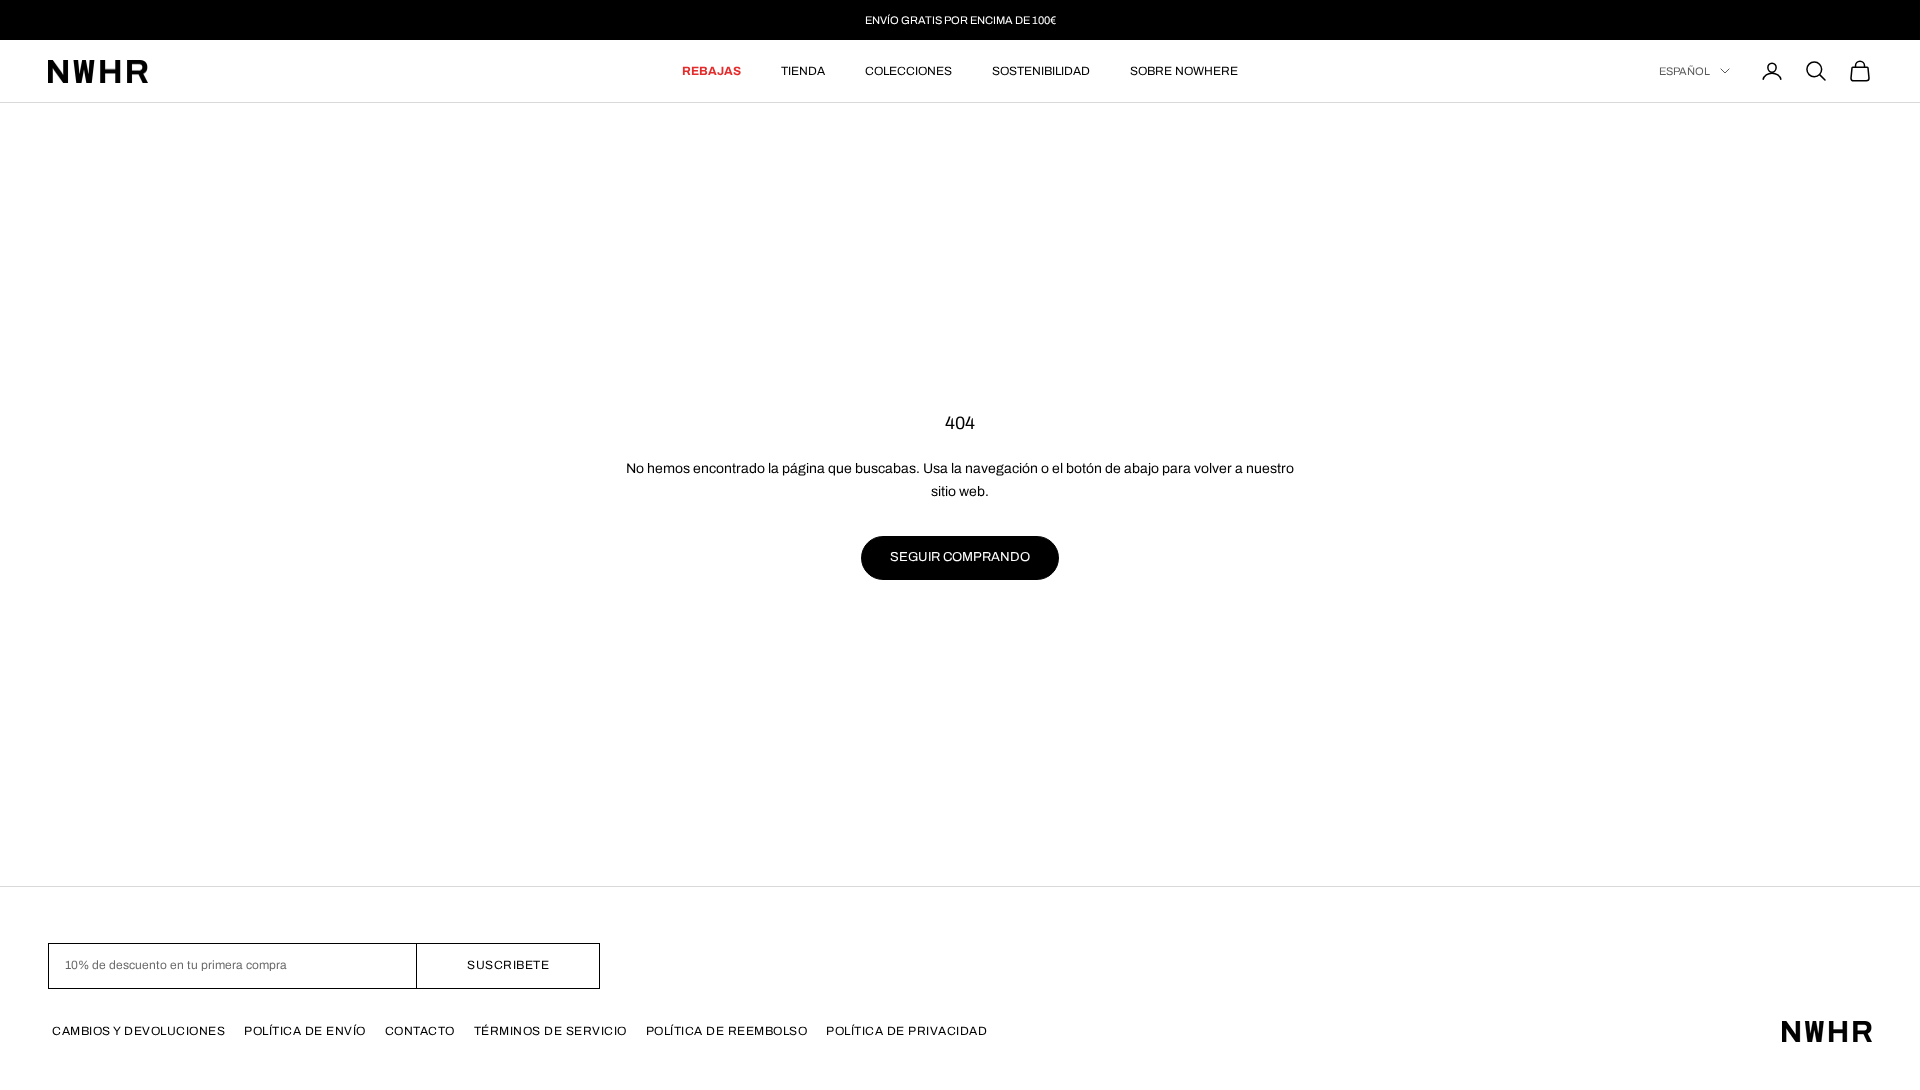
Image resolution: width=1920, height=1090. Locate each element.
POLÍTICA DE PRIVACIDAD (906, 1031)
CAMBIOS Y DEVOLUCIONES (138, 1031)
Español (1684, 71)
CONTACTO (420, 1031)
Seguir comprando (960, 557)
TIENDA (803, 71)
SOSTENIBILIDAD (1041, 71)
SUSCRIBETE (508, 965)
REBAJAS (711, 71)
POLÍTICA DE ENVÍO (305, 1031)
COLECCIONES (908, 71)
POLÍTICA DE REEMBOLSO (727, 1031)
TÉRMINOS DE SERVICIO (550, 1031)
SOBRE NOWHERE (1184, 71)
